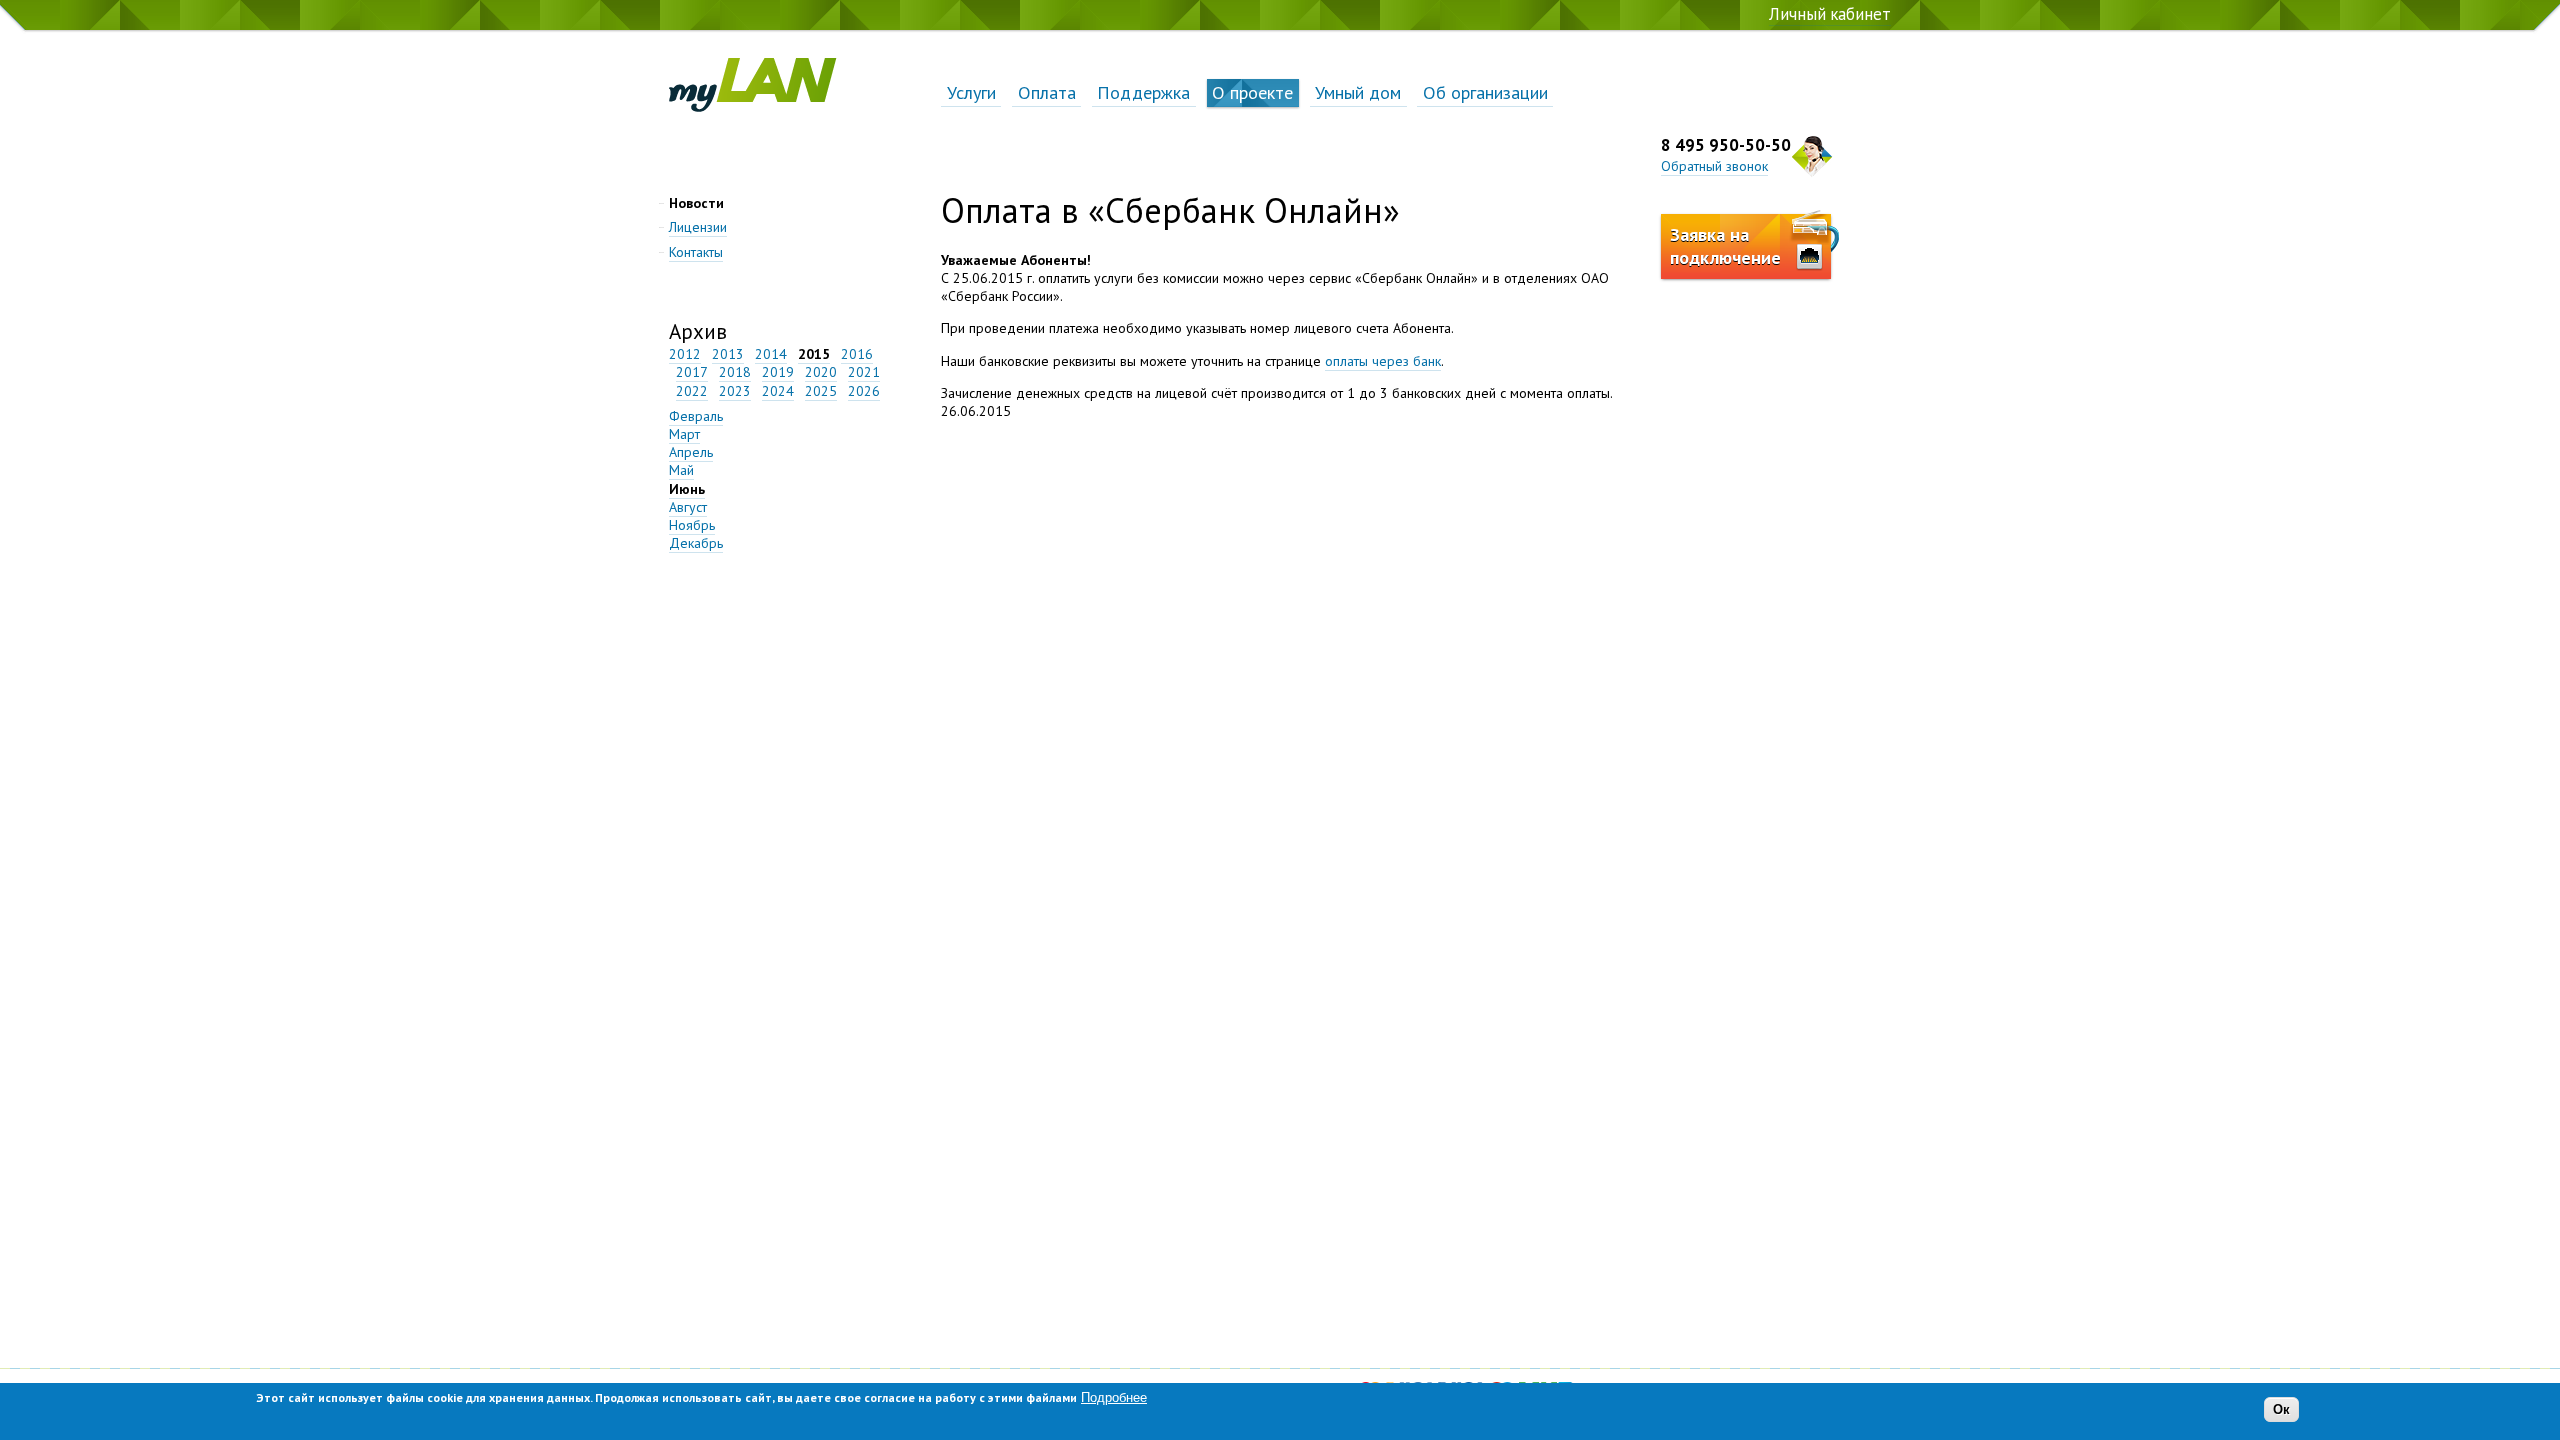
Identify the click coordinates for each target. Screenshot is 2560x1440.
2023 (735, 391)
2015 (814, 354)
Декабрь (696, 543)
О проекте (1252, 92)
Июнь (687, 489)
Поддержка (1143, 92)
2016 (857, 354)
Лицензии (698, 227)
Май (681, 470)
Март (684, 434)
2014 (771, 354)
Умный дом (1358, 92)
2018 (735, 372)
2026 (864, 391)
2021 (864, 372)
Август (688, 507)
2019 (778, 372)
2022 (692, 391)
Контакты (696, 252)
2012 (685, 354)
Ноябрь (692, 525)
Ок (2281, 1409)
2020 (821, 372)
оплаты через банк (1383, 361)
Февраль (696, 416)
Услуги (971, 92)
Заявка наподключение (1725, 246)
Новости (696, 203)
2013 (728, 354)
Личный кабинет (1830, 14)
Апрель (691, 452)
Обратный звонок (1714, 166)
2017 (692, 372)
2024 (778, 391)
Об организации (1485, 92)
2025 (821, 391)
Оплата (1047, 92)
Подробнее (1114, 1397)
